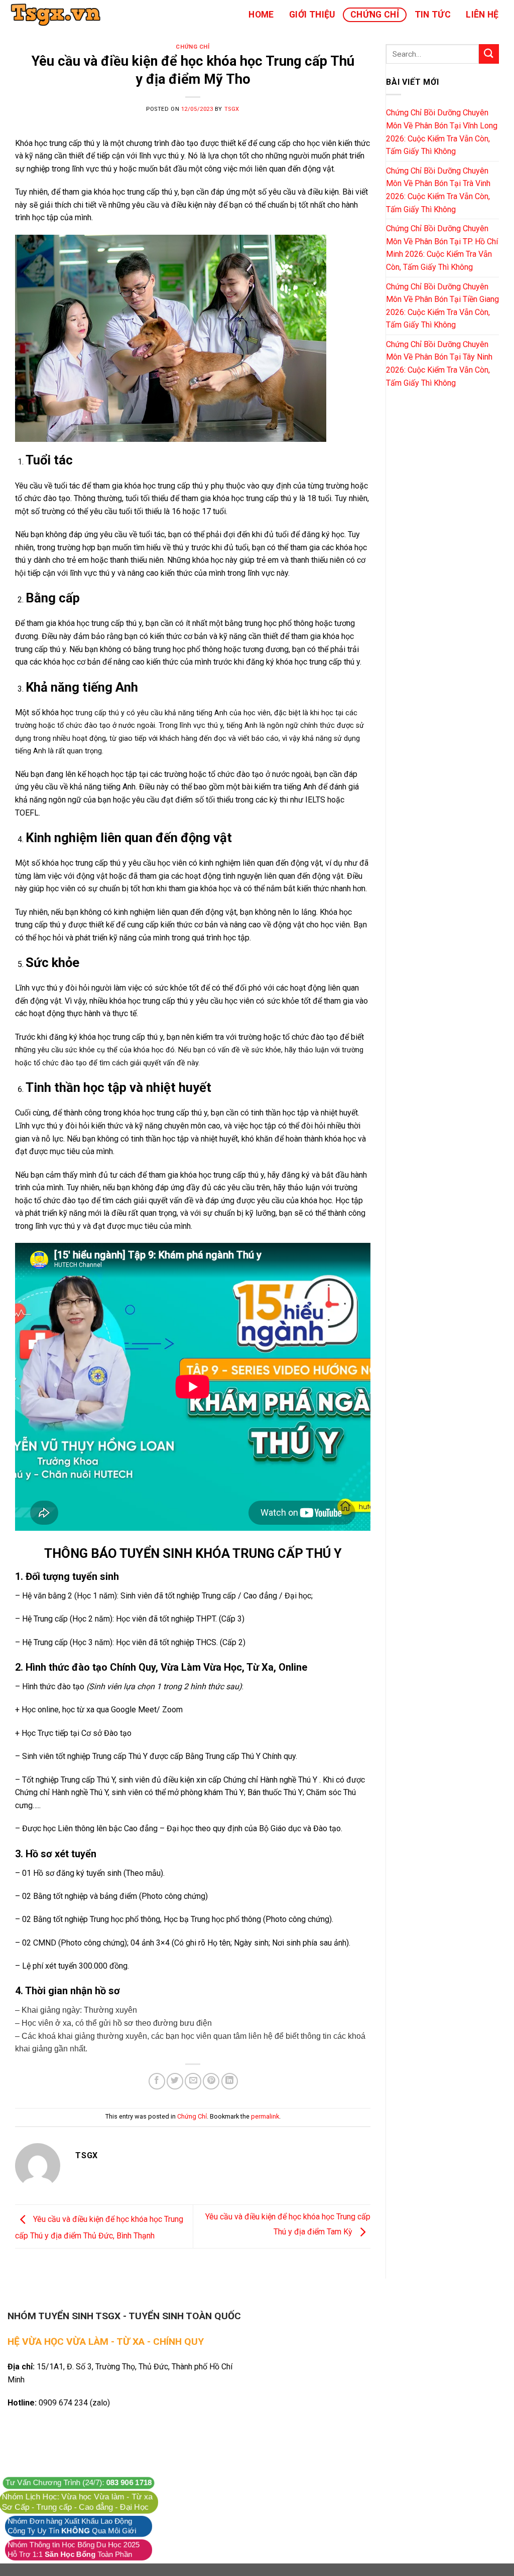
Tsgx (232, 109)
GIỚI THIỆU (312, 15)
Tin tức (433, 15)
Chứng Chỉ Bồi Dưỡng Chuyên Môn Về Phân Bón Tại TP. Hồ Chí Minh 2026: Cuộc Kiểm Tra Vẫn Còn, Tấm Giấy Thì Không (442, 248)
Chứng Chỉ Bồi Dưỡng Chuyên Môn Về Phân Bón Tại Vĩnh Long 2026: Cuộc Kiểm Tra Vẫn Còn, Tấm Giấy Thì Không (442, 132)
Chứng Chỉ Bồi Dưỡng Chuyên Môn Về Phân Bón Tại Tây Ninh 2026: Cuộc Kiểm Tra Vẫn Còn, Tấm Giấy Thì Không (439, 364)
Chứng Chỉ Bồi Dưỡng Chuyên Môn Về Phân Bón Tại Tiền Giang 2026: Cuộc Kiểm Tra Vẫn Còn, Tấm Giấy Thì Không (442, 306)
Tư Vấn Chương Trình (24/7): (79, 2483)
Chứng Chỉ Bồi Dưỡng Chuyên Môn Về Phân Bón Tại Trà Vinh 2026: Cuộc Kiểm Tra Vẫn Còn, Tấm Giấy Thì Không (438, 190)
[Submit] (489, 54)
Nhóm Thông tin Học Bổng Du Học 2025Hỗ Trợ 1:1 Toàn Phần (74, 2550)
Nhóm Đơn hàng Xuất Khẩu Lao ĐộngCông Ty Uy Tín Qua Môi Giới (72, 2526)
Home (261, 15)
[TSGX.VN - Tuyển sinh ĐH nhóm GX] (58, 15)
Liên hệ (482, 15)
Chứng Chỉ (375, 15)
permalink (265, 2116)
